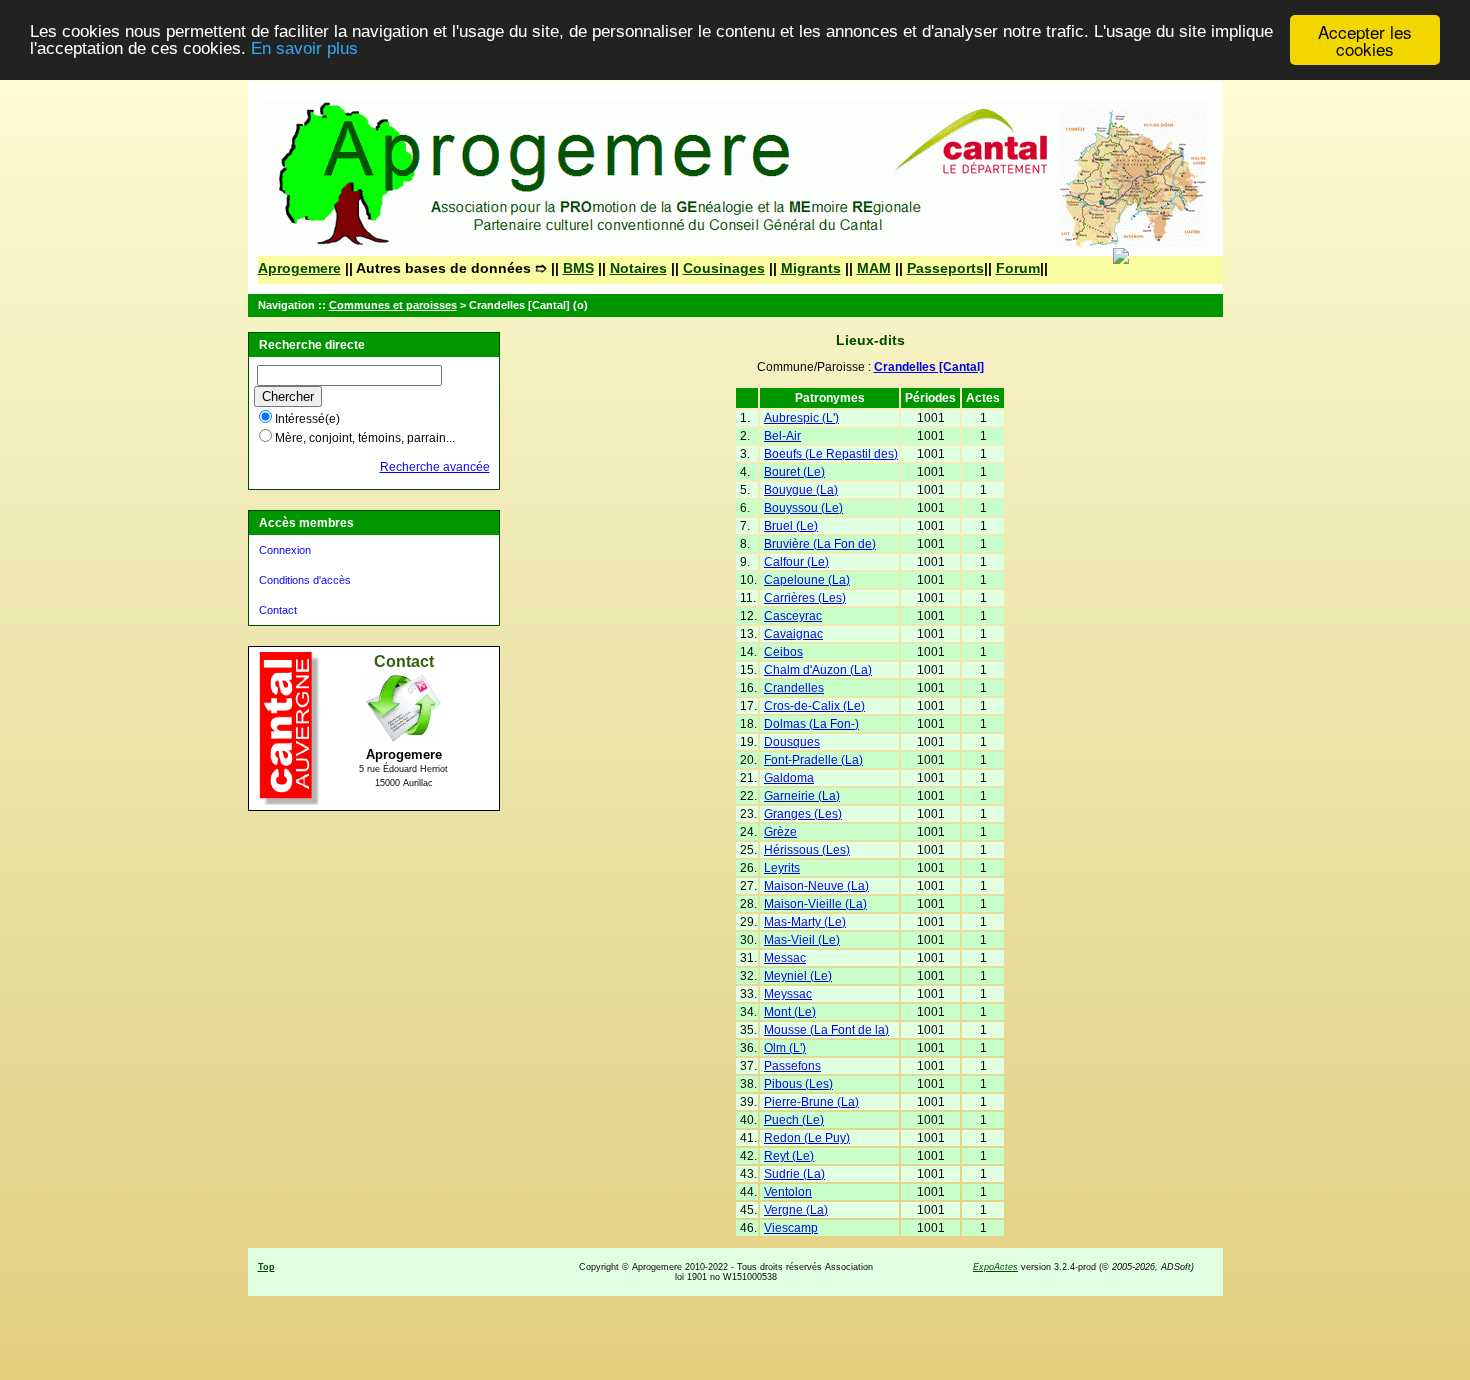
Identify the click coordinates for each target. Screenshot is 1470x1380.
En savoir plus (304, 49)
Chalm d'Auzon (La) (818, 670)
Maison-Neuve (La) (816, 886)
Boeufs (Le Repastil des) (831, 454)
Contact (278, 610)
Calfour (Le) (796, 562)
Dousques (792, 742)
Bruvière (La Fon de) (820, 544)
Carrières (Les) (805, 598)
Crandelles (794, 688)
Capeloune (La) (807, 580)
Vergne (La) (796, 1210)
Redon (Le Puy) (807, 1138)
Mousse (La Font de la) (826, 1030)
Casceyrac (793, 616)
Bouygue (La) (801, 490)
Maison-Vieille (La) (815, 904)
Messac (785, 958)
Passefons (792, 1066)
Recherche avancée (435, 467)
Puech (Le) (794, 1120)
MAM (874, 268)
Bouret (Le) (794, 472)
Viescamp (791, 1228)
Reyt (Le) (789, 1156)
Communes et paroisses (393, 305)
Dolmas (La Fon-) (811, 724)
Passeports (945, 268)
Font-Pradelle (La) (813, 760)
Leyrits (782, 868)
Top (266, 1267)
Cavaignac (793, 634)
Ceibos (783, 652)
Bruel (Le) (791, 526)
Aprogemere (299, 268)
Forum (1018, 268)
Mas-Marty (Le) (805, 922)
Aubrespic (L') (801, 418)
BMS (578, 268)
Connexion (285, 550)
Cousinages (724, 268)
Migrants (811, 268)
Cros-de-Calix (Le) (814, 706)
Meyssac (788, 994)
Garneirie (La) (802, 796)
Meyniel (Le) (798, 976)
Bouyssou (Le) (803, 508)
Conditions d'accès (305, 580)
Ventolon (788, 1192)
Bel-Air (782, 436)
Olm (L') (785, 1048)
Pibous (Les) (798, 1084)
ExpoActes (995, 1267)
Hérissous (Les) (807, 850)
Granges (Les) (803, 814)
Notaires (638, 268)
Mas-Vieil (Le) (802, 940)
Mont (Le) (790, 1012)
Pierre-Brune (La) (811, 1102)
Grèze (780, 832)
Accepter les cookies (1365, 40)
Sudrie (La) (794, 1174)
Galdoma (789, 778)
